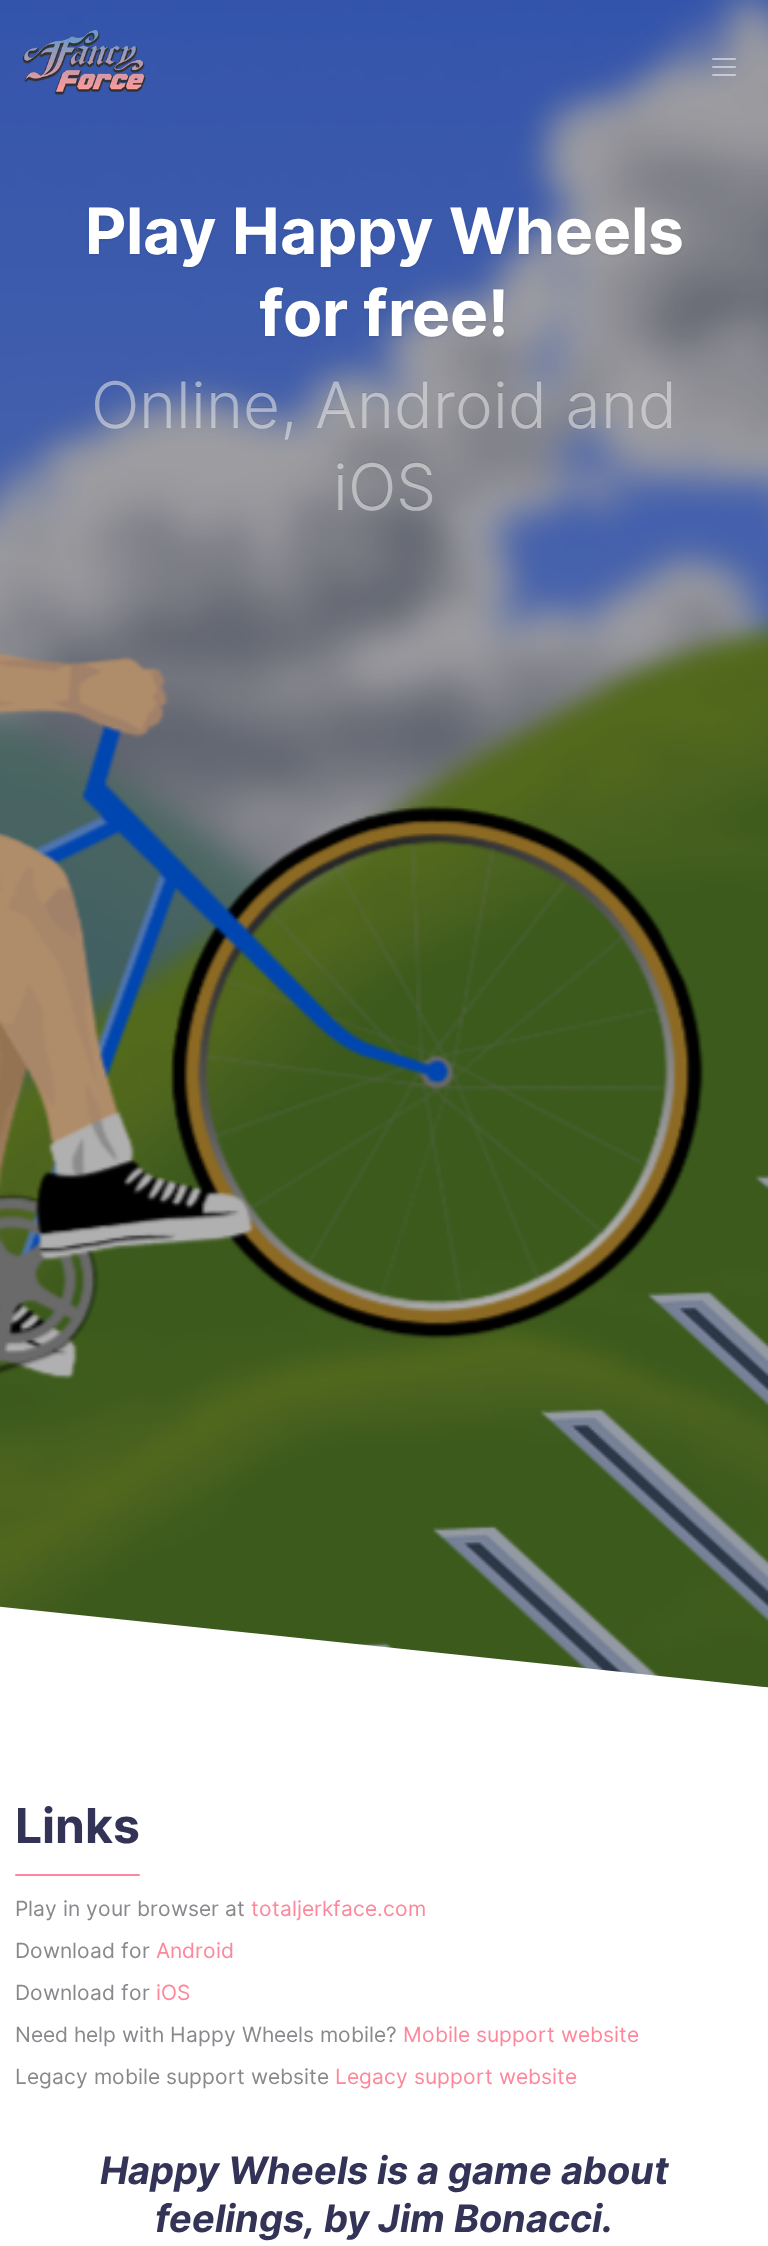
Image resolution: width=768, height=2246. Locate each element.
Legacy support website (456, 2076)
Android (195, 1950)
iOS (173, 1992)
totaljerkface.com (338, 1908)
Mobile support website (521, 2034)
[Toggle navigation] (724, 67)
